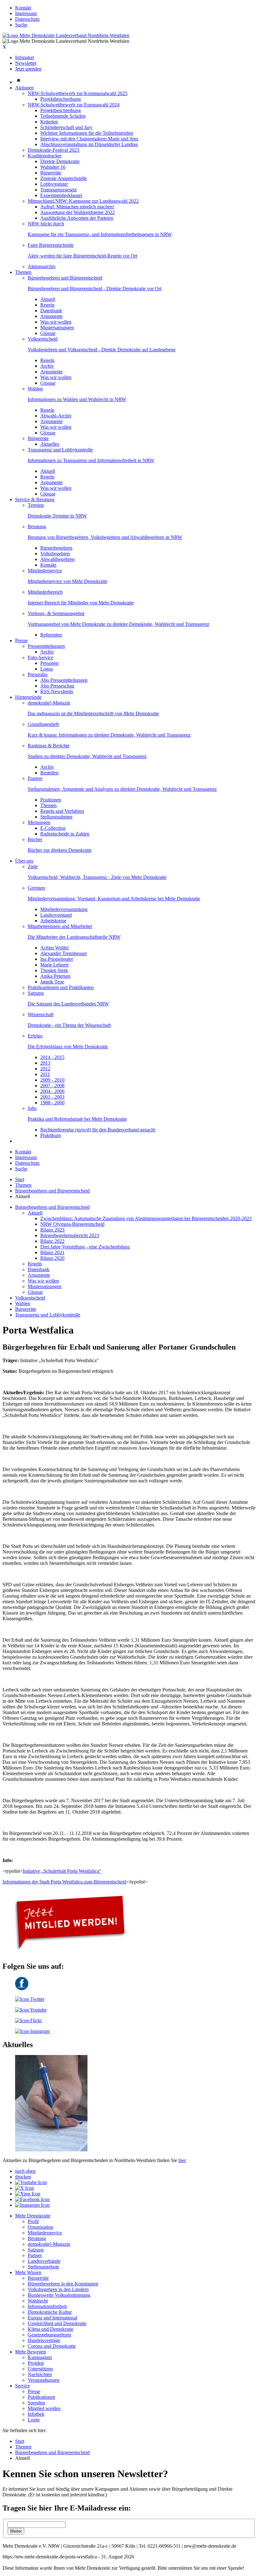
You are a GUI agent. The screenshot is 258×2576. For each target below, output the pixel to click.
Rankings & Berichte (49, 746)
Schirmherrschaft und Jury (66, 127)
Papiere (35, 778)
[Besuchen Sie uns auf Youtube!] (31, 2010)
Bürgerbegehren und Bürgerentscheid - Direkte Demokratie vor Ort (95, 289)
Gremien (36, 888)
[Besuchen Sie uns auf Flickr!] (28, 2021)
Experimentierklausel (61, 195)
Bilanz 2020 (52, 1258)
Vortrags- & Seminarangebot (56, 613)
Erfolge (35, 1036)
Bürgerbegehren (56, 548)
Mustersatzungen (57, 328)
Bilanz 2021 (52, 1252)
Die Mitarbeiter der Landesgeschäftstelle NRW (74, 937)
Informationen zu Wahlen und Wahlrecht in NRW (77, 399)
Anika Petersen (55, 976)
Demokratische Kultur (50, 2312)
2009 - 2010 (52, 1080)
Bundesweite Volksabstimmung (59, 2295)
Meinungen (39, 822)
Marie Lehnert (54, 965)
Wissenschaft (41, 1014)
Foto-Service (40, 657)
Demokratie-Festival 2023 (53, 150)
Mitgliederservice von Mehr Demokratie (67, 581)
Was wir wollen (56, 322)
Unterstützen (40, 2369)
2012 (45, 1069)
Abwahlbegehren (57, 559)
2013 (45, 1063)
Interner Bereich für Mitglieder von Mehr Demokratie (81, 603)
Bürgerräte (51, 173)
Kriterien (49, 122)
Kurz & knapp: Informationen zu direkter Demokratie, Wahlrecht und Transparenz (109, 735)
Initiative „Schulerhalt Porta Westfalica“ (62, 1871)
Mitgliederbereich (45, 592)
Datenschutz (27, 19)
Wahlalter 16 (53, 167)
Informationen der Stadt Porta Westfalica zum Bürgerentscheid (64, 1882)
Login (34, 2420)
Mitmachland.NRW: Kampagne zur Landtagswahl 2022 (83, 201)
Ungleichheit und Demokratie (57, 2323)
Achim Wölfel (54, 948)
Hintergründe (28, 697)
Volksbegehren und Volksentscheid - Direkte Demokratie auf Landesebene (102, 350)
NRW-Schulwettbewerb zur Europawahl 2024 (74, 105)
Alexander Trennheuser (64, 953)
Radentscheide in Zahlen (65, 834)
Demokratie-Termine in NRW (57, 516)
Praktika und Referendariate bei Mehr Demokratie (77, 1119)
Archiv (47, 366)
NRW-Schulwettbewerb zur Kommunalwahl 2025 (78, 93)
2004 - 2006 (52, 1091)
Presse (21, 640)
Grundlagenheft (43, 724)
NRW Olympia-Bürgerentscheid (72, 1224)
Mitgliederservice (45, 571)
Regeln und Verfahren (62, 811)
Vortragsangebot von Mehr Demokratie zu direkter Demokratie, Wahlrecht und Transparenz (118, 624)
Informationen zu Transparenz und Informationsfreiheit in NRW (91, 460)
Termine (36, 505)
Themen (23, 272)
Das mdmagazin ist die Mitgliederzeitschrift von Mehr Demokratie (93, 713)
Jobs (32, 1108)
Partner (35, 2255)
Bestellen (49, 773)
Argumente (51, 316)
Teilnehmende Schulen (63, 116)
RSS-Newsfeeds (57, 691)
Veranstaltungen (44, 2380)
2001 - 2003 (52, 1097)
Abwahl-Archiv (56, 416)
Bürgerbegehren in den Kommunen (63, 2284)
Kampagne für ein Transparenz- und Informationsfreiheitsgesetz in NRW (100, 234)
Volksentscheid (43, 339)
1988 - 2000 (52, 1103)
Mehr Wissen (28, 2272)
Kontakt (23, 8)
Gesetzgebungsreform (49, 2335)
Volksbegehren (55, 554)
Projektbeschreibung (61, 99)
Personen (49, 663)
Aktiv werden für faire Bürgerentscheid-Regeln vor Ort (82, 256)
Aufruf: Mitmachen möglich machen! (77, 207)
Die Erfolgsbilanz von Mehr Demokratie (68, 1047)
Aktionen (24, 88)
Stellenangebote (43, 2267)
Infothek (36, 2414)
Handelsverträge (44, 2340)
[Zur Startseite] (66, 35)
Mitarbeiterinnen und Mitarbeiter (60, 926)
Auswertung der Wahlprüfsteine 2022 (78, 212)
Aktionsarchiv (42, 266)
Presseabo (38, 674)
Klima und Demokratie (50, 2329)
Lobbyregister (54, 184)
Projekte (36, 2363)
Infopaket (25, 57)
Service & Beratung (35, 499)
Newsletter (26, 63)
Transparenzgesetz (59, 190)
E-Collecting (53, 828)
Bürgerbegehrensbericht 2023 (70, 1235)
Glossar (48, 333)
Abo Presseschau (57, 686)
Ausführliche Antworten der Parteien (77, 218)
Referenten (51, 635)
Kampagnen (40, 2357)
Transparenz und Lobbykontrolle (60, 450)
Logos (47, 669)
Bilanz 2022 (52, 1241)
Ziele (33, 866)
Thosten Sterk (54, 970)
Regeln (47, 305)
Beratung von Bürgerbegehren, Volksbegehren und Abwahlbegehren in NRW (105, 537)
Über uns (24, 861)
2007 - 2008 (52, 1086)
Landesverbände (44, 2261)
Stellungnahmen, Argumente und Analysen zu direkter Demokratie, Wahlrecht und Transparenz (122, 789)
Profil (33, 2221)
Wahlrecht (38, 2301)
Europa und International (52, 2318)
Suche (21, 25)
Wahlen (35, 389)
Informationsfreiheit (47, 2306)
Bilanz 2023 (52, 1230)
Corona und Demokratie (52, 2346)
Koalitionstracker (45, 156)
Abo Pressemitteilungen (64, 680)
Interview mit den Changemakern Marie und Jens (89, 139)
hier (182, 2160)
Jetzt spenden (28, 69)
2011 (45, 1074)
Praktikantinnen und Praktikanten (61, 987)
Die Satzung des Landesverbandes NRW (68, 1004)
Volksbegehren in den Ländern (58, 2289)
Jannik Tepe (52, 982)
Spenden (36, 2403)
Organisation (40, 2227)
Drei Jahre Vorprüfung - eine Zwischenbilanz (85, 1247)
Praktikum (50, 1135)
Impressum (26, 13)
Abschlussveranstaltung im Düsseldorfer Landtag (89, 144)
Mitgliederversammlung (64, 909)
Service (22, 2386)
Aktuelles (50, 444)
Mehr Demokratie (33, 2216)
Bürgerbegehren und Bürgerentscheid (65, 278)
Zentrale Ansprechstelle (64, 178)
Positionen (51, 800)
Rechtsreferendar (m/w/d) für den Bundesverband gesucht (98, 1130)
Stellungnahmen (56, 817)
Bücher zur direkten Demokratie (60, 850)
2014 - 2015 (52, 1057)
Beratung (37, 527)
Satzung (36, 993)
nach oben (25, 2171)
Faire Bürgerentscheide (51, 245)
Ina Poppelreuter (57, 959)
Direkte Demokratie (60, 161)
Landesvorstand (56, 915)
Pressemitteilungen (46, 646)
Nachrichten (40, 2374)
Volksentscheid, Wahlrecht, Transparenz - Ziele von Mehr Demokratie (97, 877)
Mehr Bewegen (31, 2352)
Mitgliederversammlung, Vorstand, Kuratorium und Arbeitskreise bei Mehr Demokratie (114, 899)
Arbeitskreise (53, 921)
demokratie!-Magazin (49, 703)
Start (20, 1179)
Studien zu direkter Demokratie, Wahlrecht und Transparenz (87, 756)
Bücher (35, 839)
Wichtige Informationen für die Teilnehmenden (87, 133)
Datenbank (51, 311)
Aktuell (48, 299)
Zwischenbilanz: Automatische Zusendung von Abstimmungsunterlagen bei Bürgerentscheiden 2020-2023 (146, 1218)
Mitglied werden (44, 2408)
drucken (23, 2177)
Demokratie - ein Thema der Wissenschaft (69, 1025)
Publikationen (41, 2397)
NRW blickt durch (46, 224)
